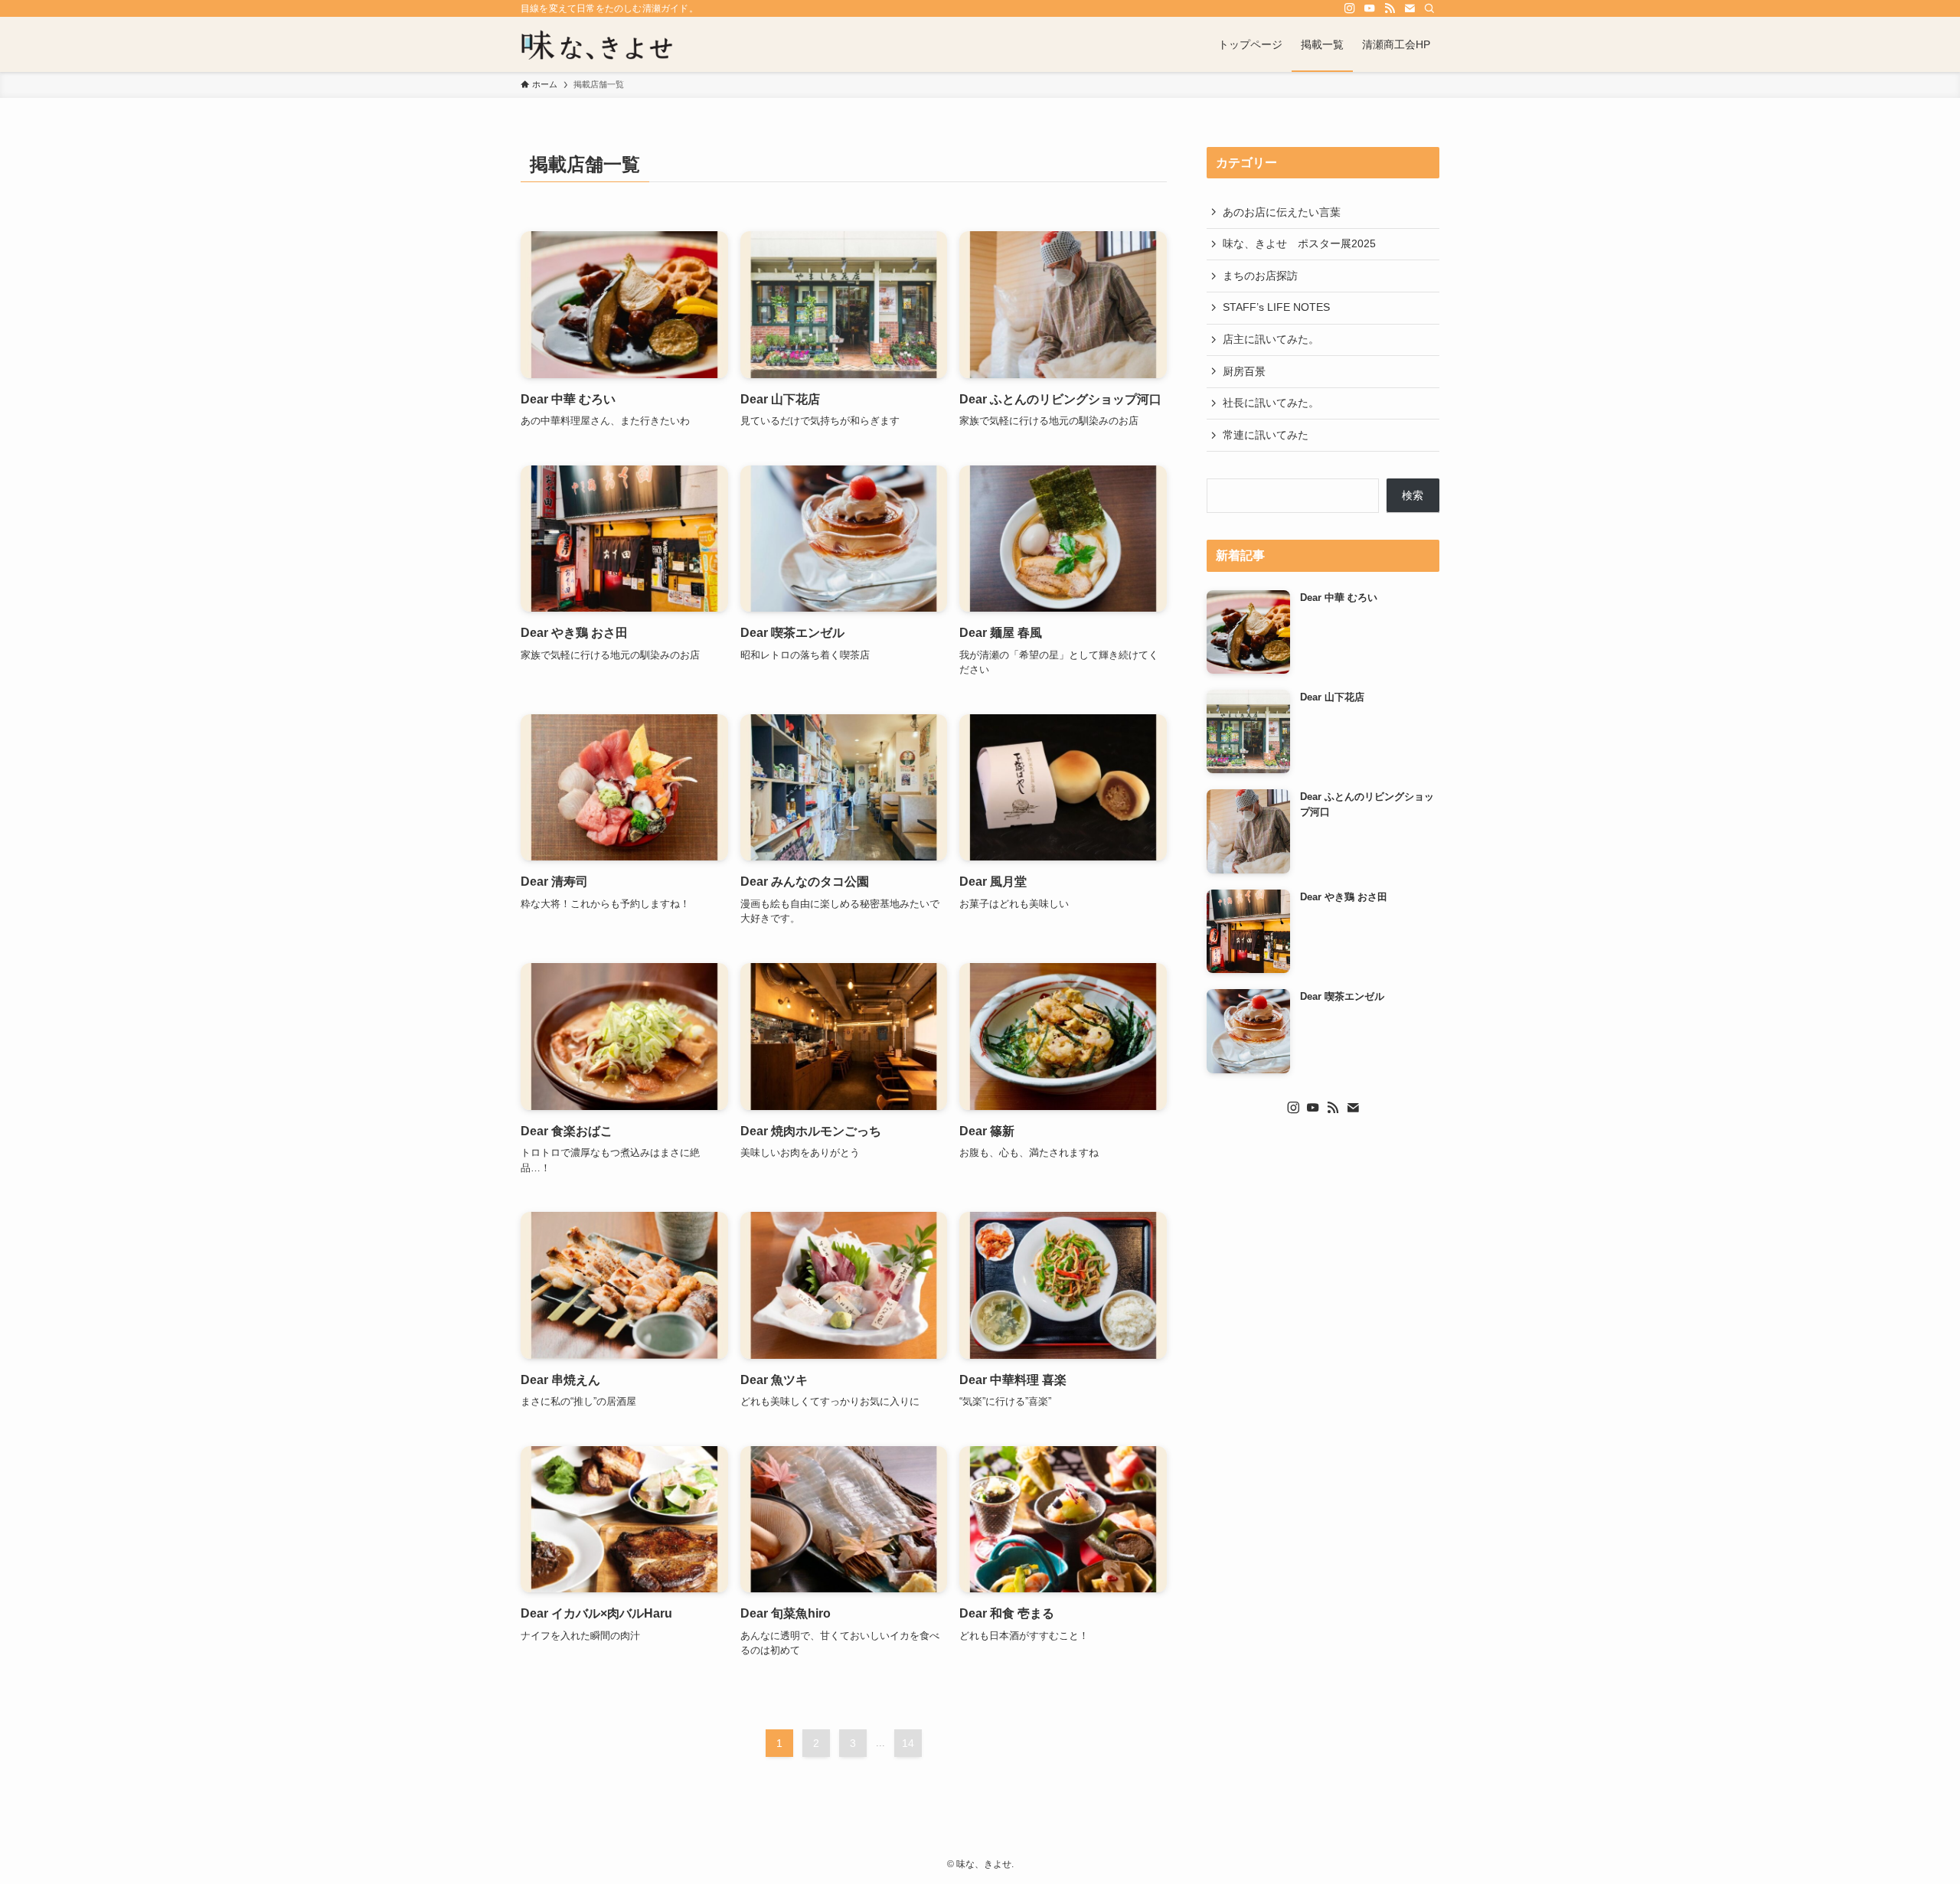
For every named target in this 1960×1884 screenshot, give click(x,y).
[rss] (1390, 8)
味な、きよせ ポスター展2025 (1299, 243)
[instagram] (1350, 8)
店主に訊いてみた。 (1271, 339)
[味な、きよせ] (597, 44)
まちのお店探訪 (1260, 276)
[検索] (1429, 8)
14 (908, 1743)
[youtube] (1370, 8)
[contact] (1410, 8)
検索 (1413, 495)
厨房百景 (1244, 371)
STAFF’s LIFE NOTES (1276, 307)
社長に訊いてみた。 (1271, 403)
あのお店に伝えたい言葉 (1282, 212)
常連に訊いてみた (1266, 435)
